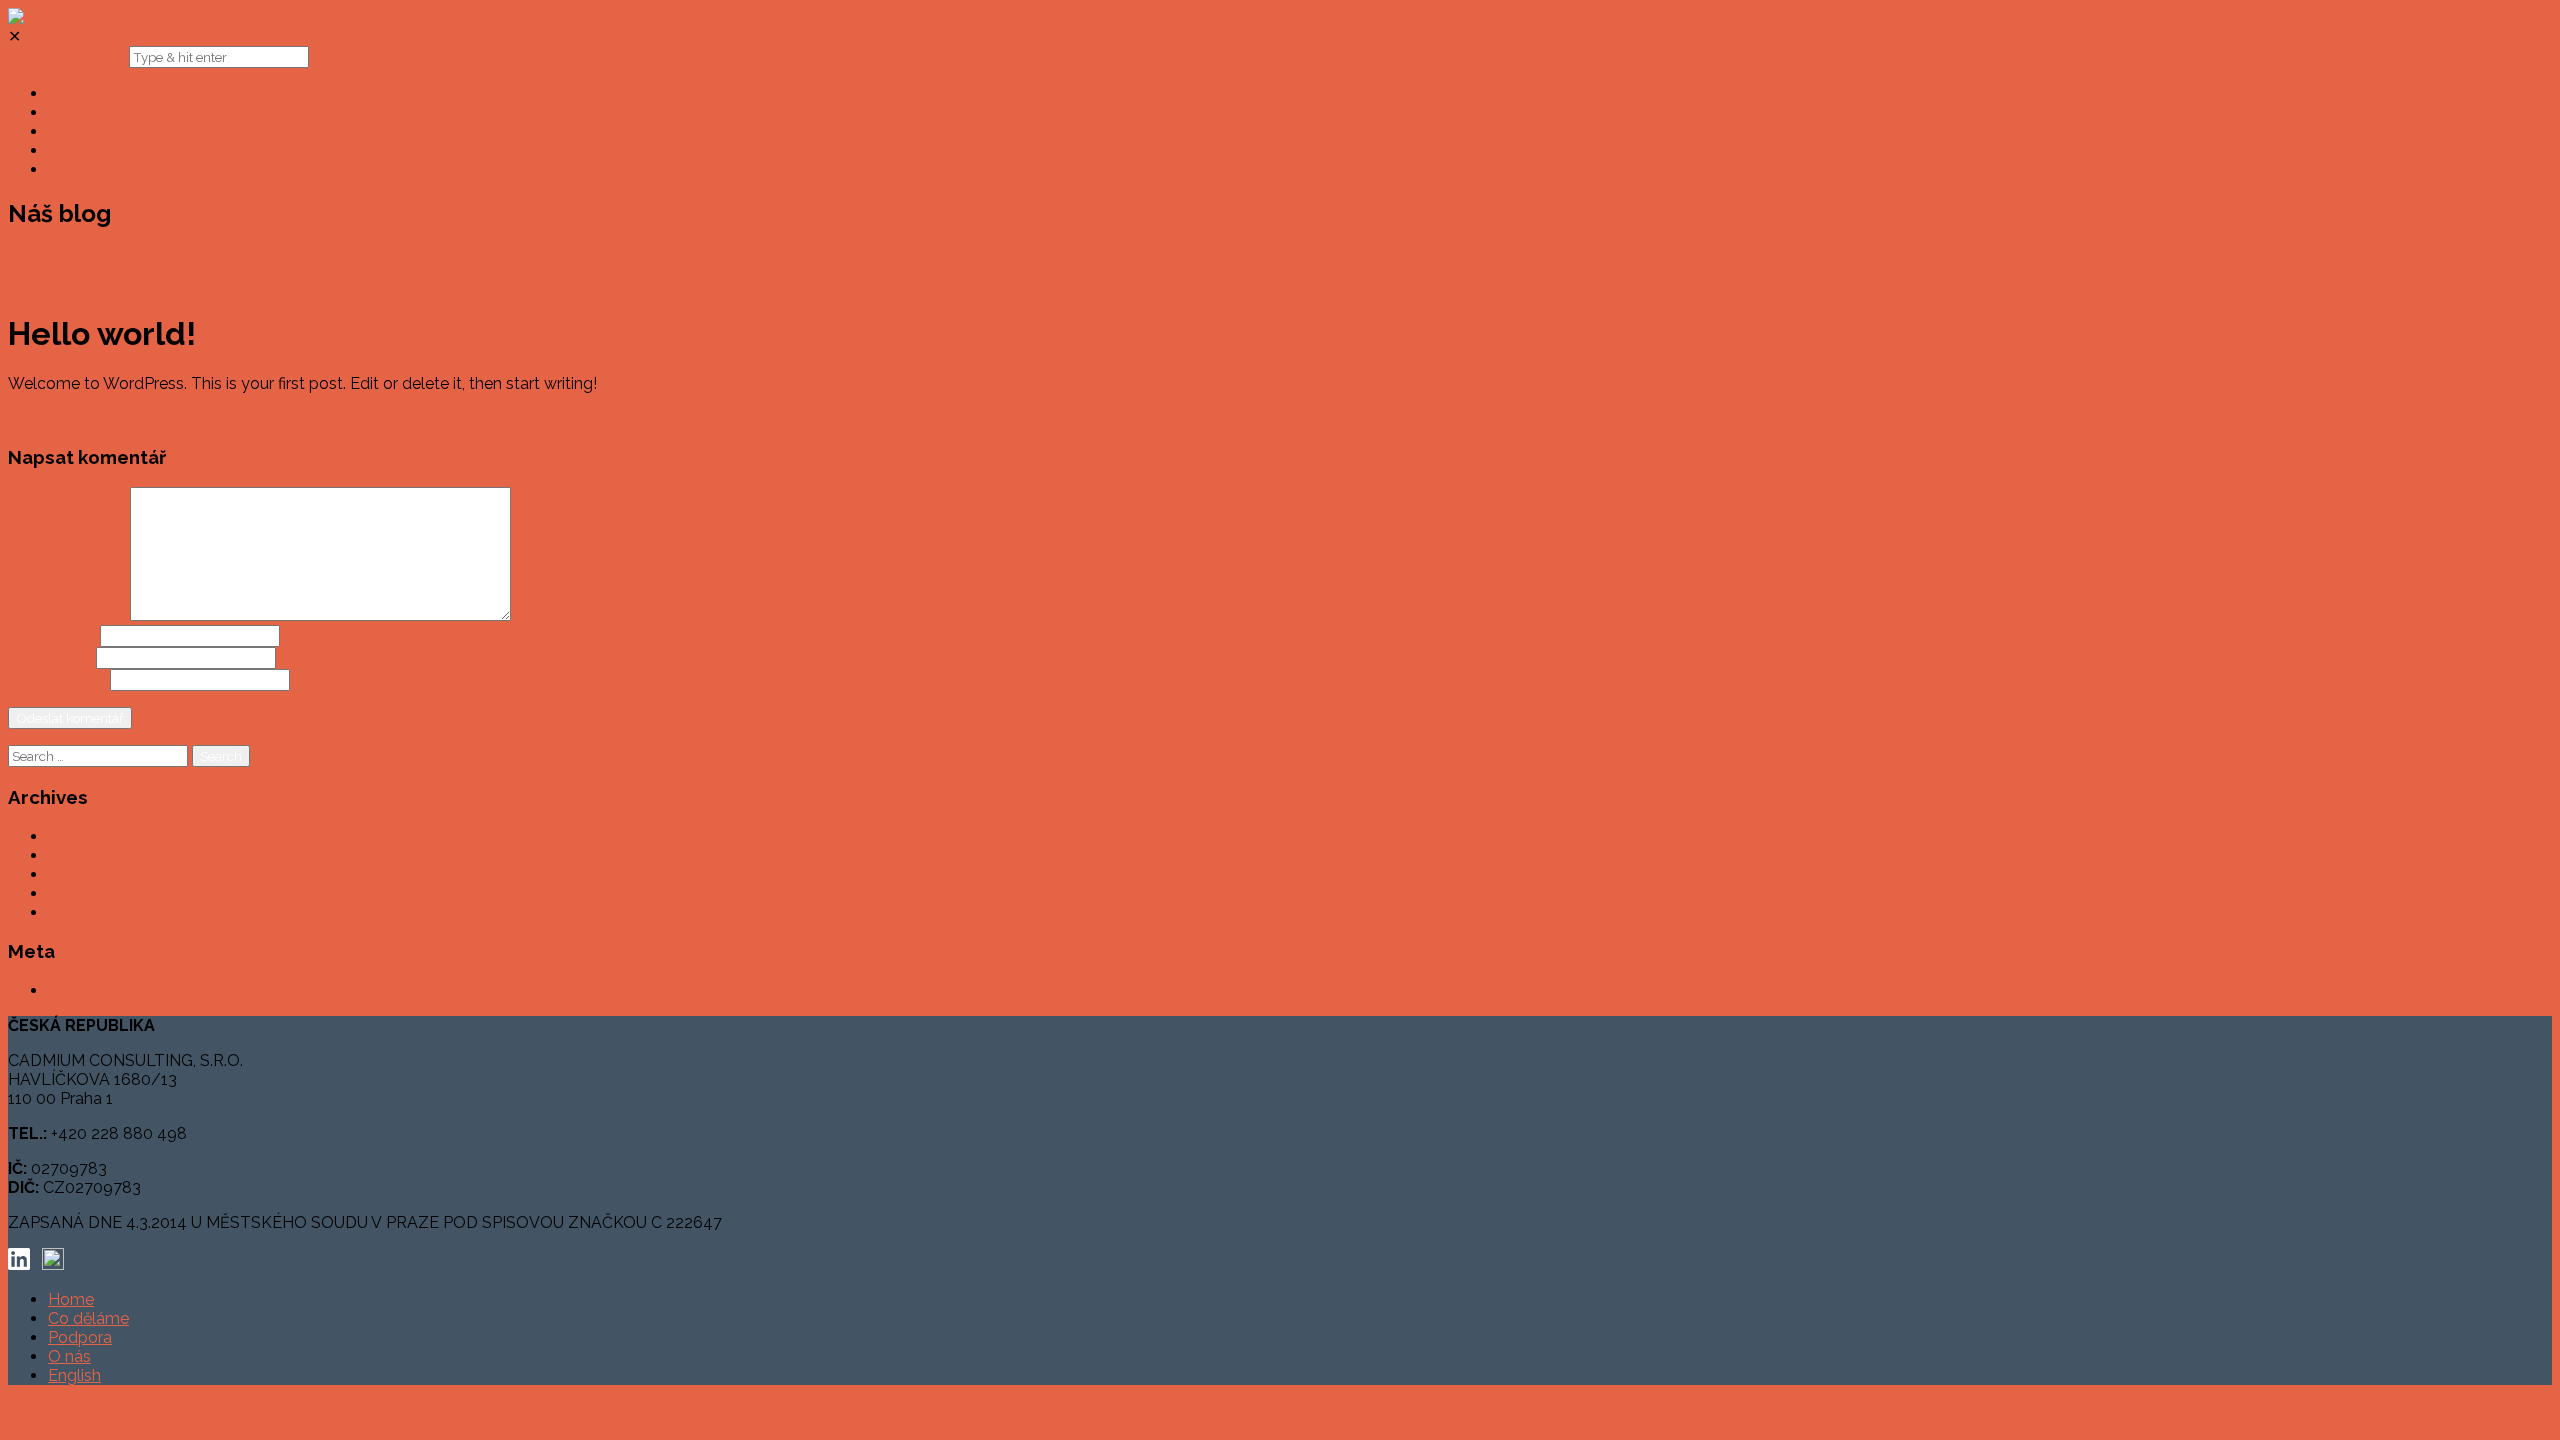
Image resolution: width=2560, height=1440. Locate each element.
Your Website (57, 679)
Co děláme (88, 1318)
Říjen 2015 (84, 874)
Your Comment (67, 615)
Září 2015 (82, 893)
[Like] (203, 282)
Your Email (50, 657)
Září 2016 (82, 855)
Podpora (80, 1337)
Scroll (28, 259)
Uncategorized (145, 282)
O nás (69, 1356)
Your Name (52, 635)
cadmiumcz (48, 282)
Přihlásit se (87, 990)
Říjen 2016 (85, 836)
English (74, 1375)
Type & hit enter (66, 56)
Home (71, 1299)
